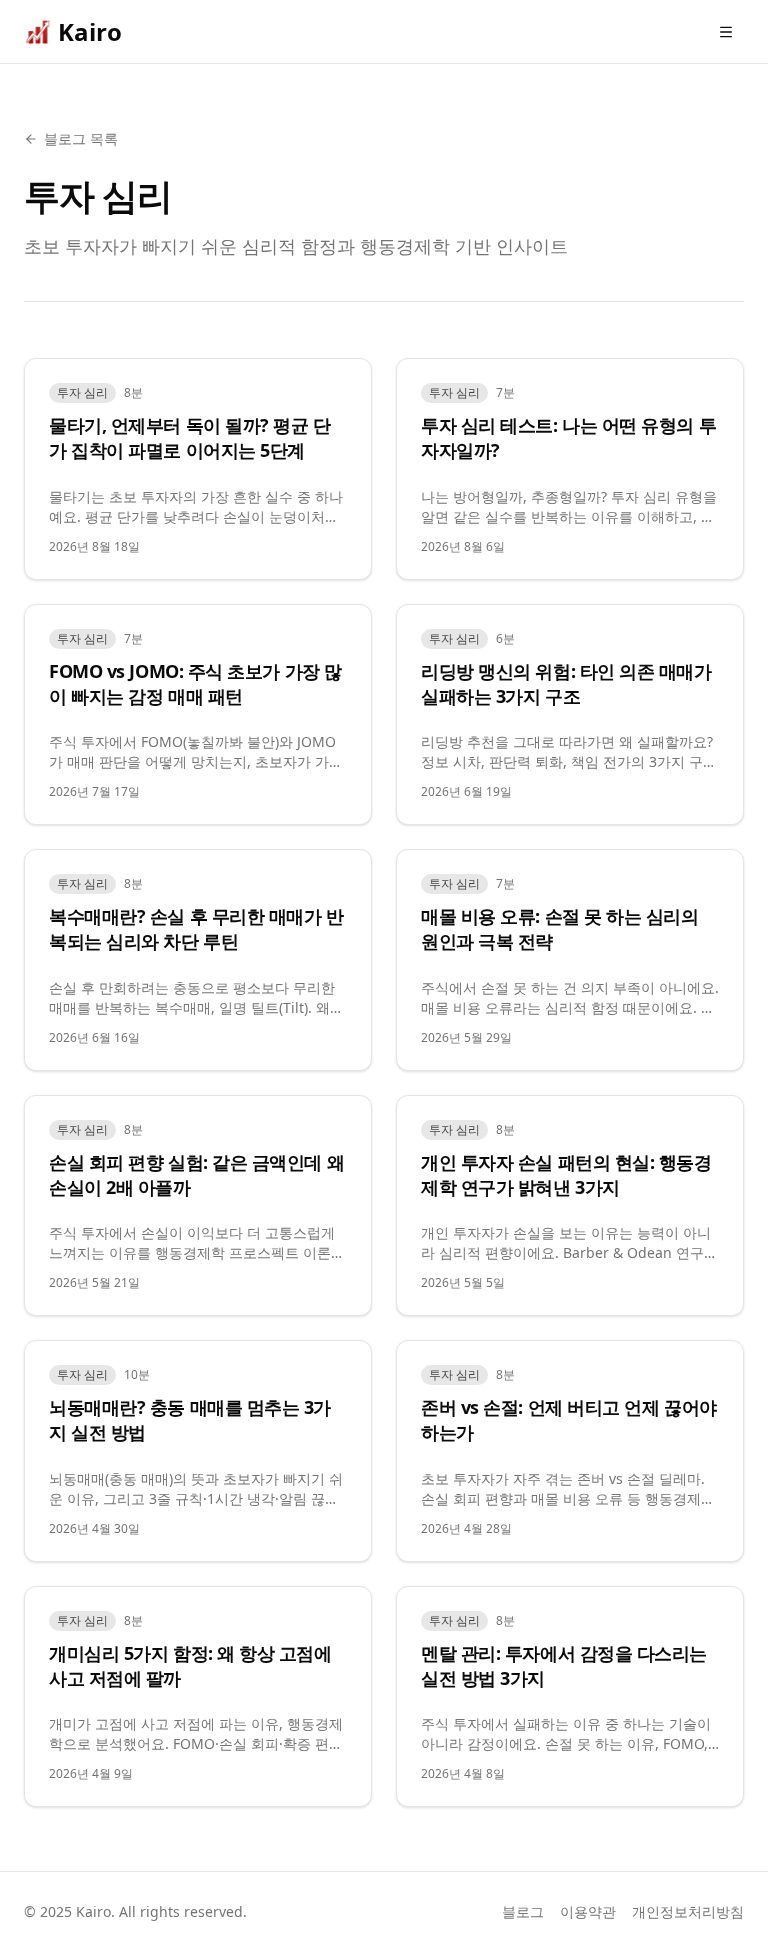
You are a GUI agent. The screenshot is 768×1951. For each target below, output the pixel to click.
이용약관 (588, 1911)
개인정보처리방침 (688, 1911)
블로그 (523, 1911)
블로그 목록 (81, 138)
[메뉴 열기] (726, 32)
